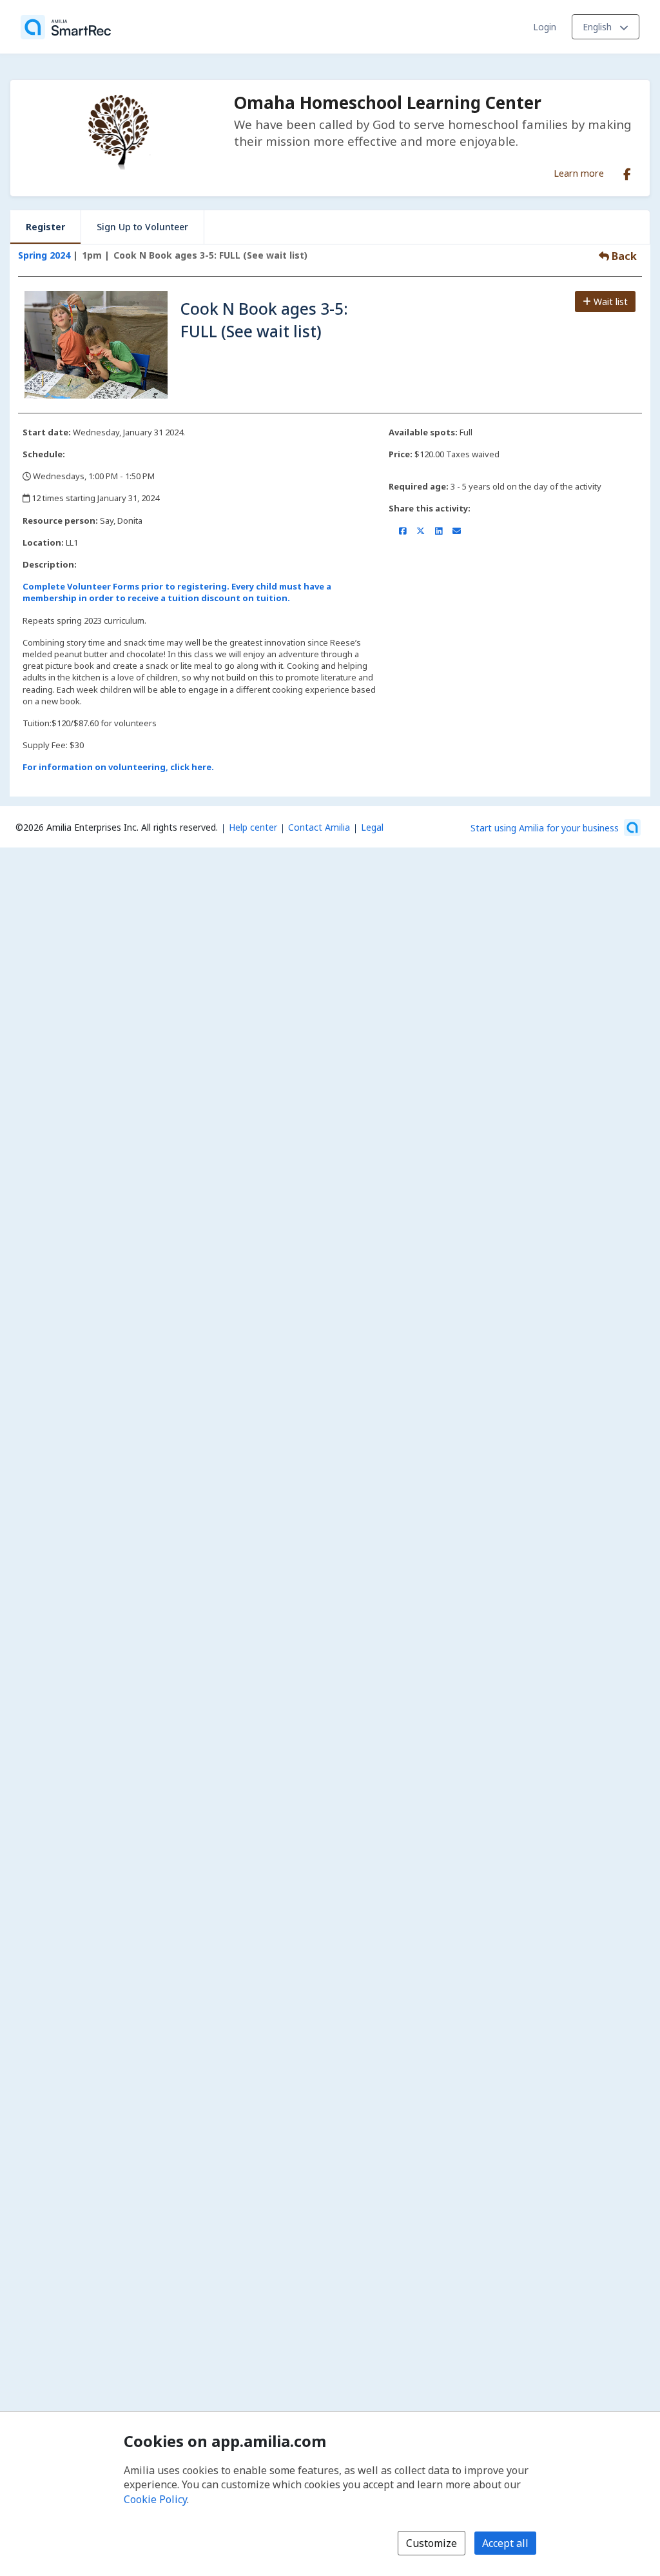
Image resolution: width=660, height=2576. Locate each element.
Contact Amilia (319, 827)
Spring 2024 (44, 255)
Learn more (579, 173)
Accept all (505, 2543)
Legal (372, 827)
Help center (253, 827)
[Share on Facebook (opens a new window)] (403, 531)
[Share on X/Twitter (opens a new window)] (421, 531)
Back (623, 256)
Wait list (609, 302)
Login (545, 27)
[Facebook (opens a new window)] (627, 172)
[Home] (66, 27)
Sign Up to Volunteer (142, 227)
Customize (432, 2543)
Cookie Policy (155, 2499)
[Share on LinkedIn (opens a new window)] (439, 531)
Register (45, 227)
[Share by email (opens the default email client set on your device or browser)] (457, 531)
